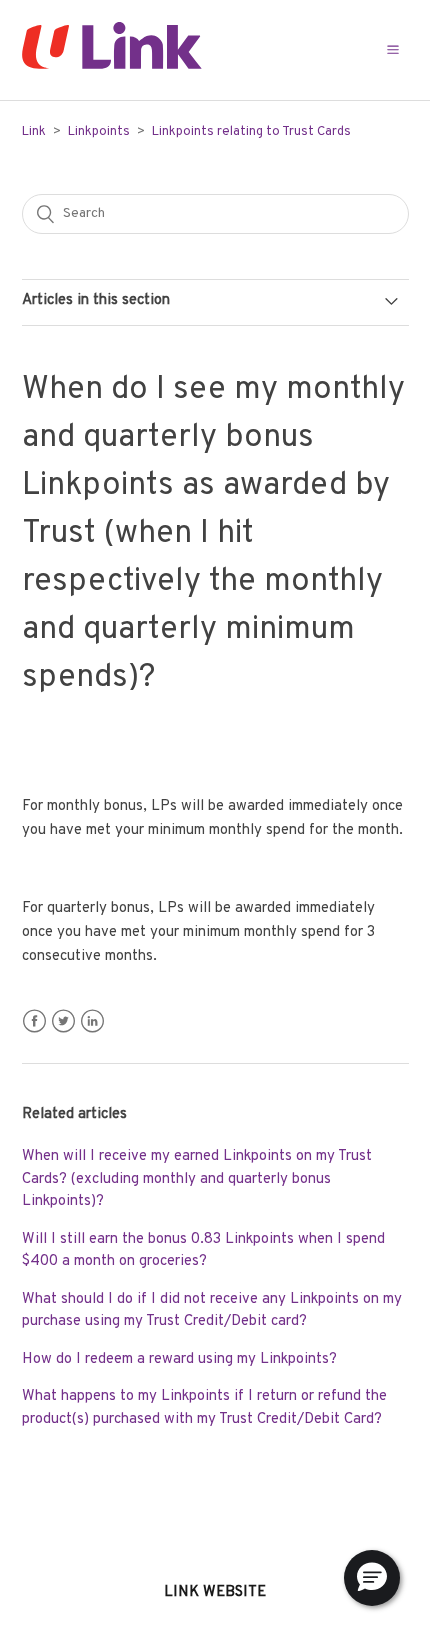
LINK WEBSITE (215, 1592)
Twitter (63, 1021)
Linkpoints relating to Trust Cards (251, 132)
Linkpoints (99, 132)
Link (34, 132)
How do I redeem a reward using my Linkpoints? (179, 1359)
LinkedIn (92, 1021)
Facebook (34, 1021)
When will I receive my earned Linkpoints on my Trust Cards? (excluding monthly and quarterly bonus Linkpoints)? (197, 1179)
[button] (393, 50)
